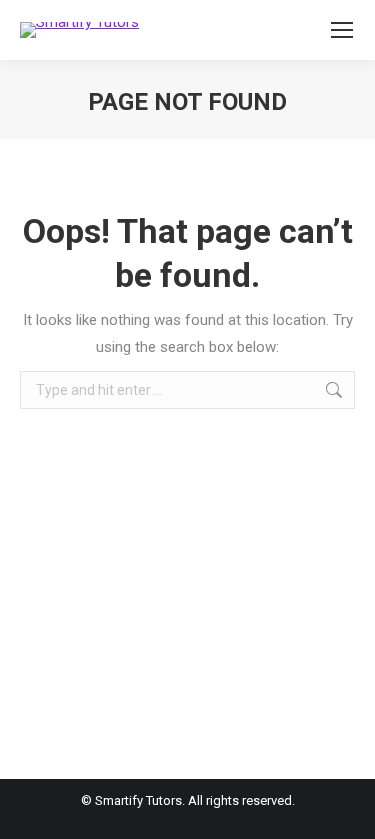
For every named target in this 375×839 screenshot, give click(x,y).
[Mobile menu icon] (342, 30)
